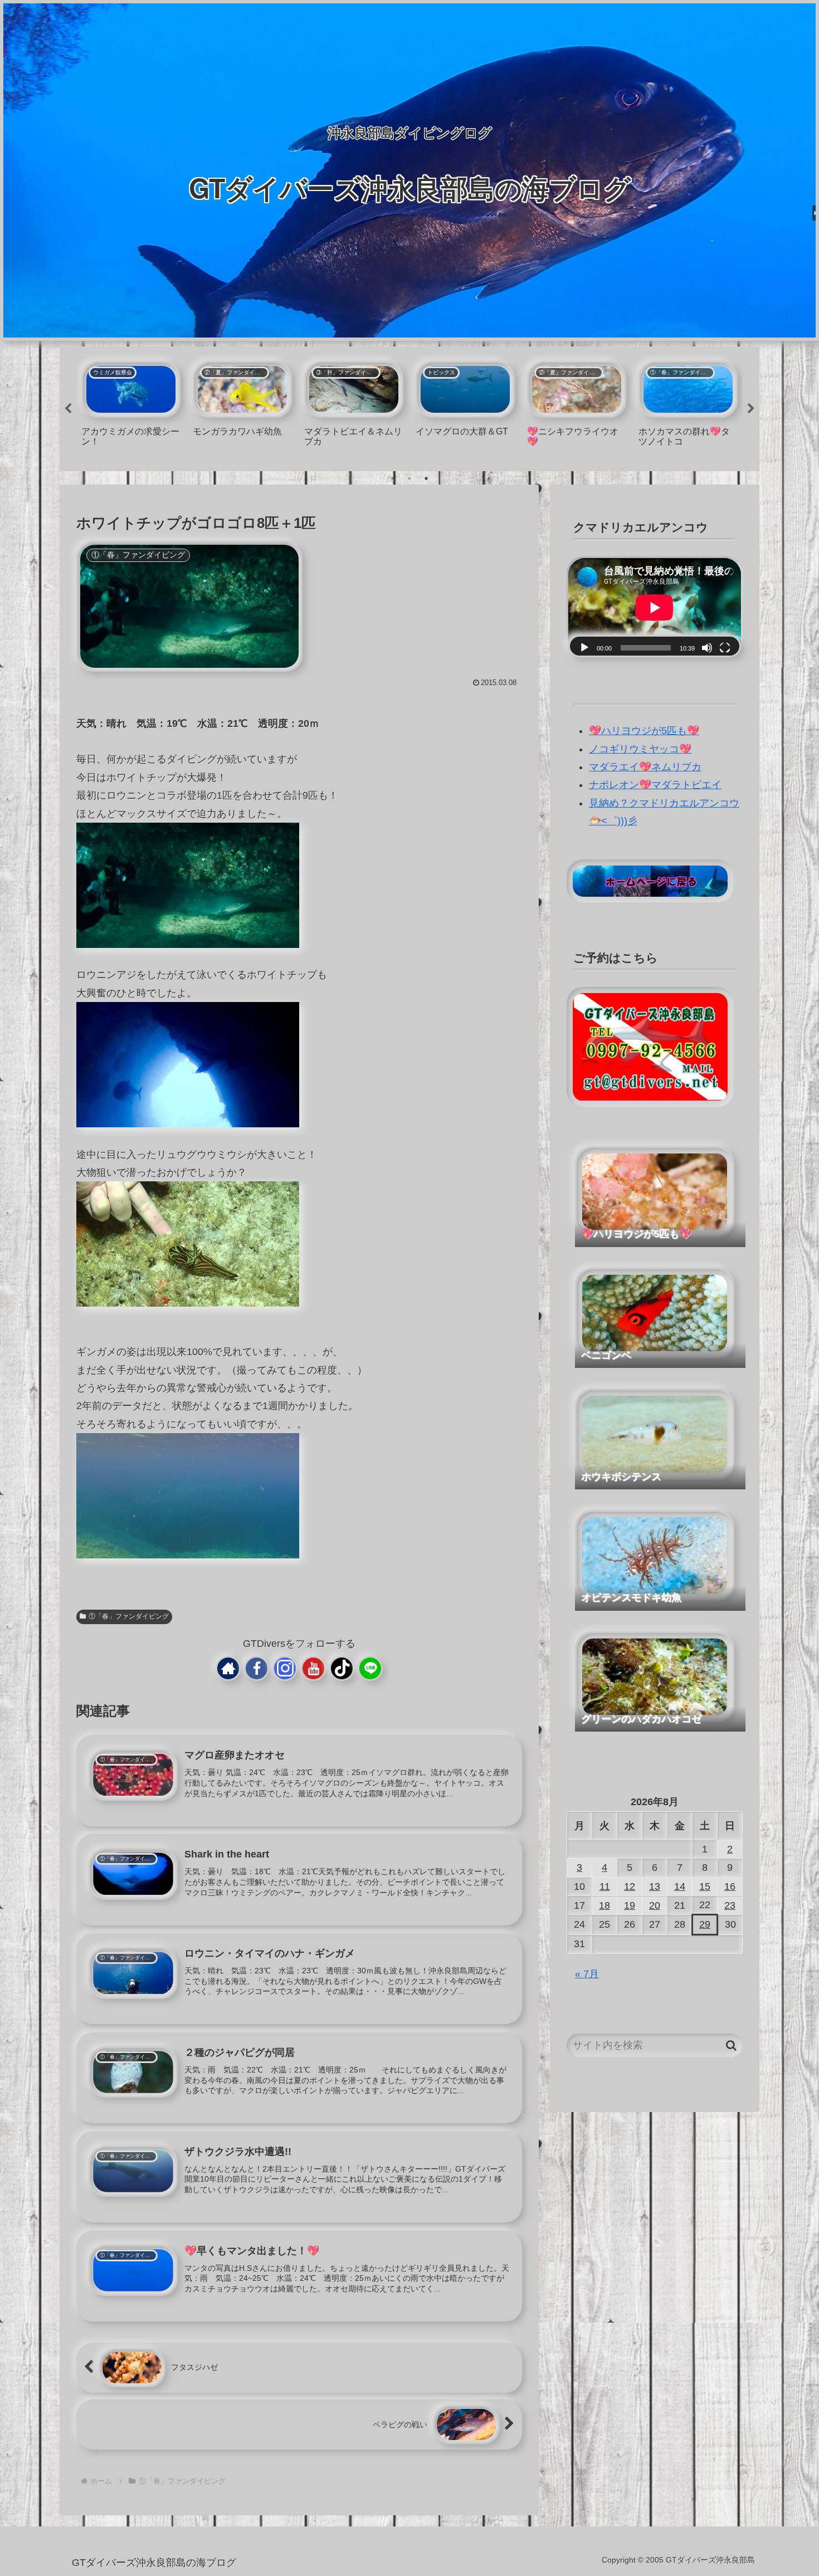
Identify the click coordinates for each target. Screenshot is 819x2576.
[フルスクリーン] (725, 648)
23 (730, 1905)
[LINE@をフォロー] (370, 1668)
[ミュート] (707, 648)
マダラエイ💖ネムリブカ (645, 767)
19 (630, 1905)
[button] (731, 2045)
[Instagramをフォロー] (285, 1668)
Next (751, 409)
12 (630, 1886)
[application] (655, 608)
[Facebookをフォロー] (257, 1668)
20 (655, 1905)
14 (680, 1886)
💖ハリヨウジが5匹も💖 (644, 731)
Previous (68, 409)
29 (705, 1924)
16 (730, 1886)
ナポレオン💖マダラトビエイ (655, 785)
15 (705, 1886)
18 (604, 1905)
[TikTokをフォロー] (342, 1668)
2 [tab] (409, 478)
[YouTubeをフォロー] (313, 1668)
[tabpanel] (131, 407)
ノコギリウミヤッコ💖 (640, 749)
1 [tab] (393, 478)
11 (605, 1886)
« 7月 (587, 1974)
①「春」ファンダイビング (129, 1616)
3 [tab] (426, 478)
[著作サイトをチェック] (228, 1668)
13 (655, 1886)
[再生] (584, 648)
